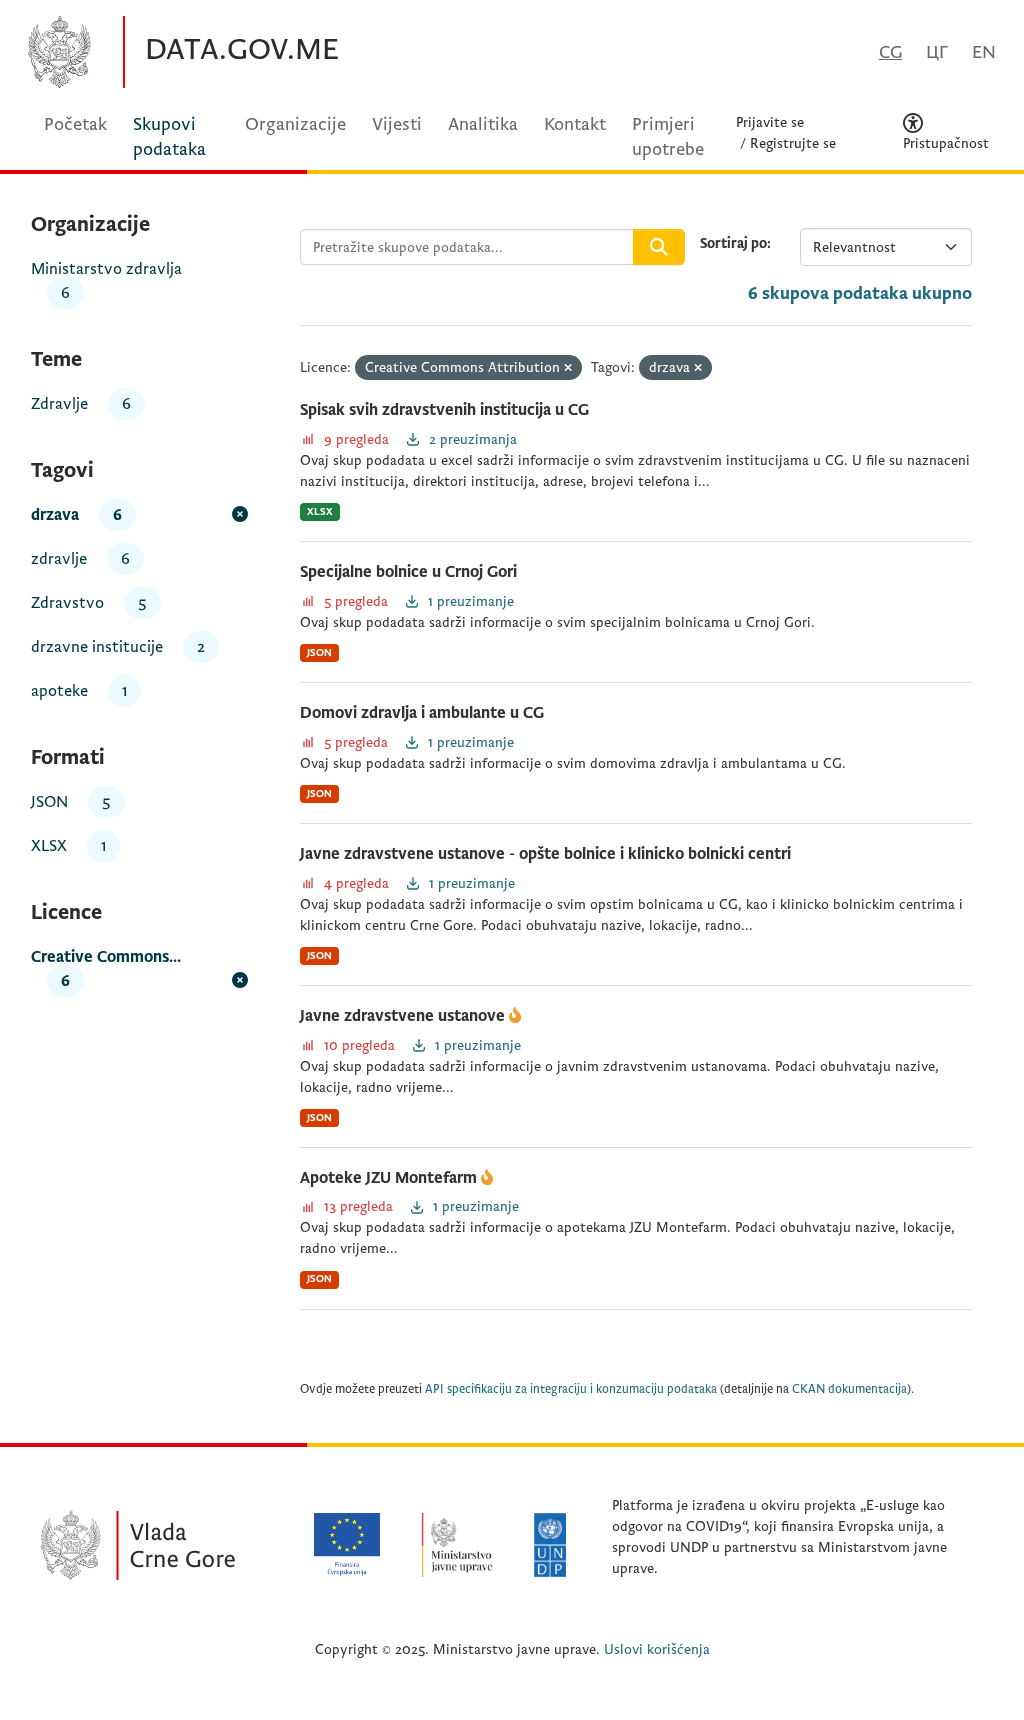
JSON (319, 652)
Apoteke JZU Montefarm (390, 1178)
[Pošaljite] (659, 247)
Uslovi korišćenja (657, 1649)
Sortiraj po (733, 243)
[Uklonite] (568, 368)
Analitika (483, 124)
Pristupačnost (946, 143)
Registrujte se (793, 143)
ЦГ (937, 52)
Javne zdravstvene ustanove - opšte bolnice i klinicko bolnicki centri (545, 854)
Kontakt (575, 124)
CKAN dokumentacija (849, 1389)
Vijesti (397, 124)
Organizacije (295, 124)
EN (984, 52)
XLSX (320, 511)
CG (890, 52)
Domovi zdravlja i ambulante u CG (422, 713)
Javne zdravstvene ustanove (404, 1016)
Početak (75, 124)
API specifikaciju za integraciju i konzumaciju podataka (571, 1389)
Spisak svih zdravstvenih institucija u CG (444, 410)
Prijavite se (770, 122)
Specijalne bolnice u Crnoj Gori (408, 572)
